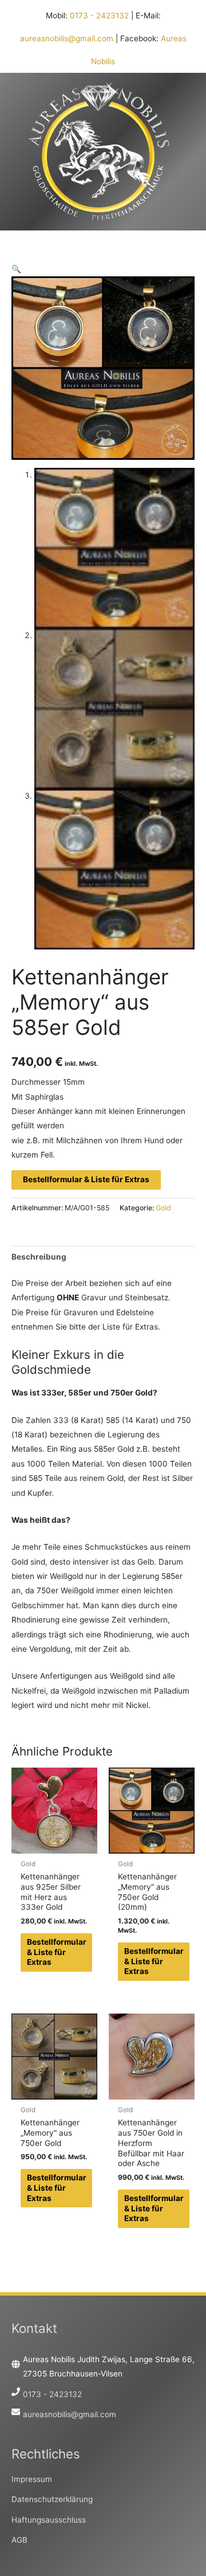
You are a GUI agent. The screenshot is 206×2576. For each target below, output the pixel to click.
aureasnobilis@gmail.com (67, 38)
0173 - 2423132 (99, 15)
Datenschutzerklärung (52, 2499)
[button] (16, 269)
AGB (19, 2540)
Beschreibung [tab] (39, 1257)
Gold (163, 1208)
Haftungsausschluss (49, 2520)
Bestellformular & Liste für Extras (86, 1179)
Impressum (32, 2479)
